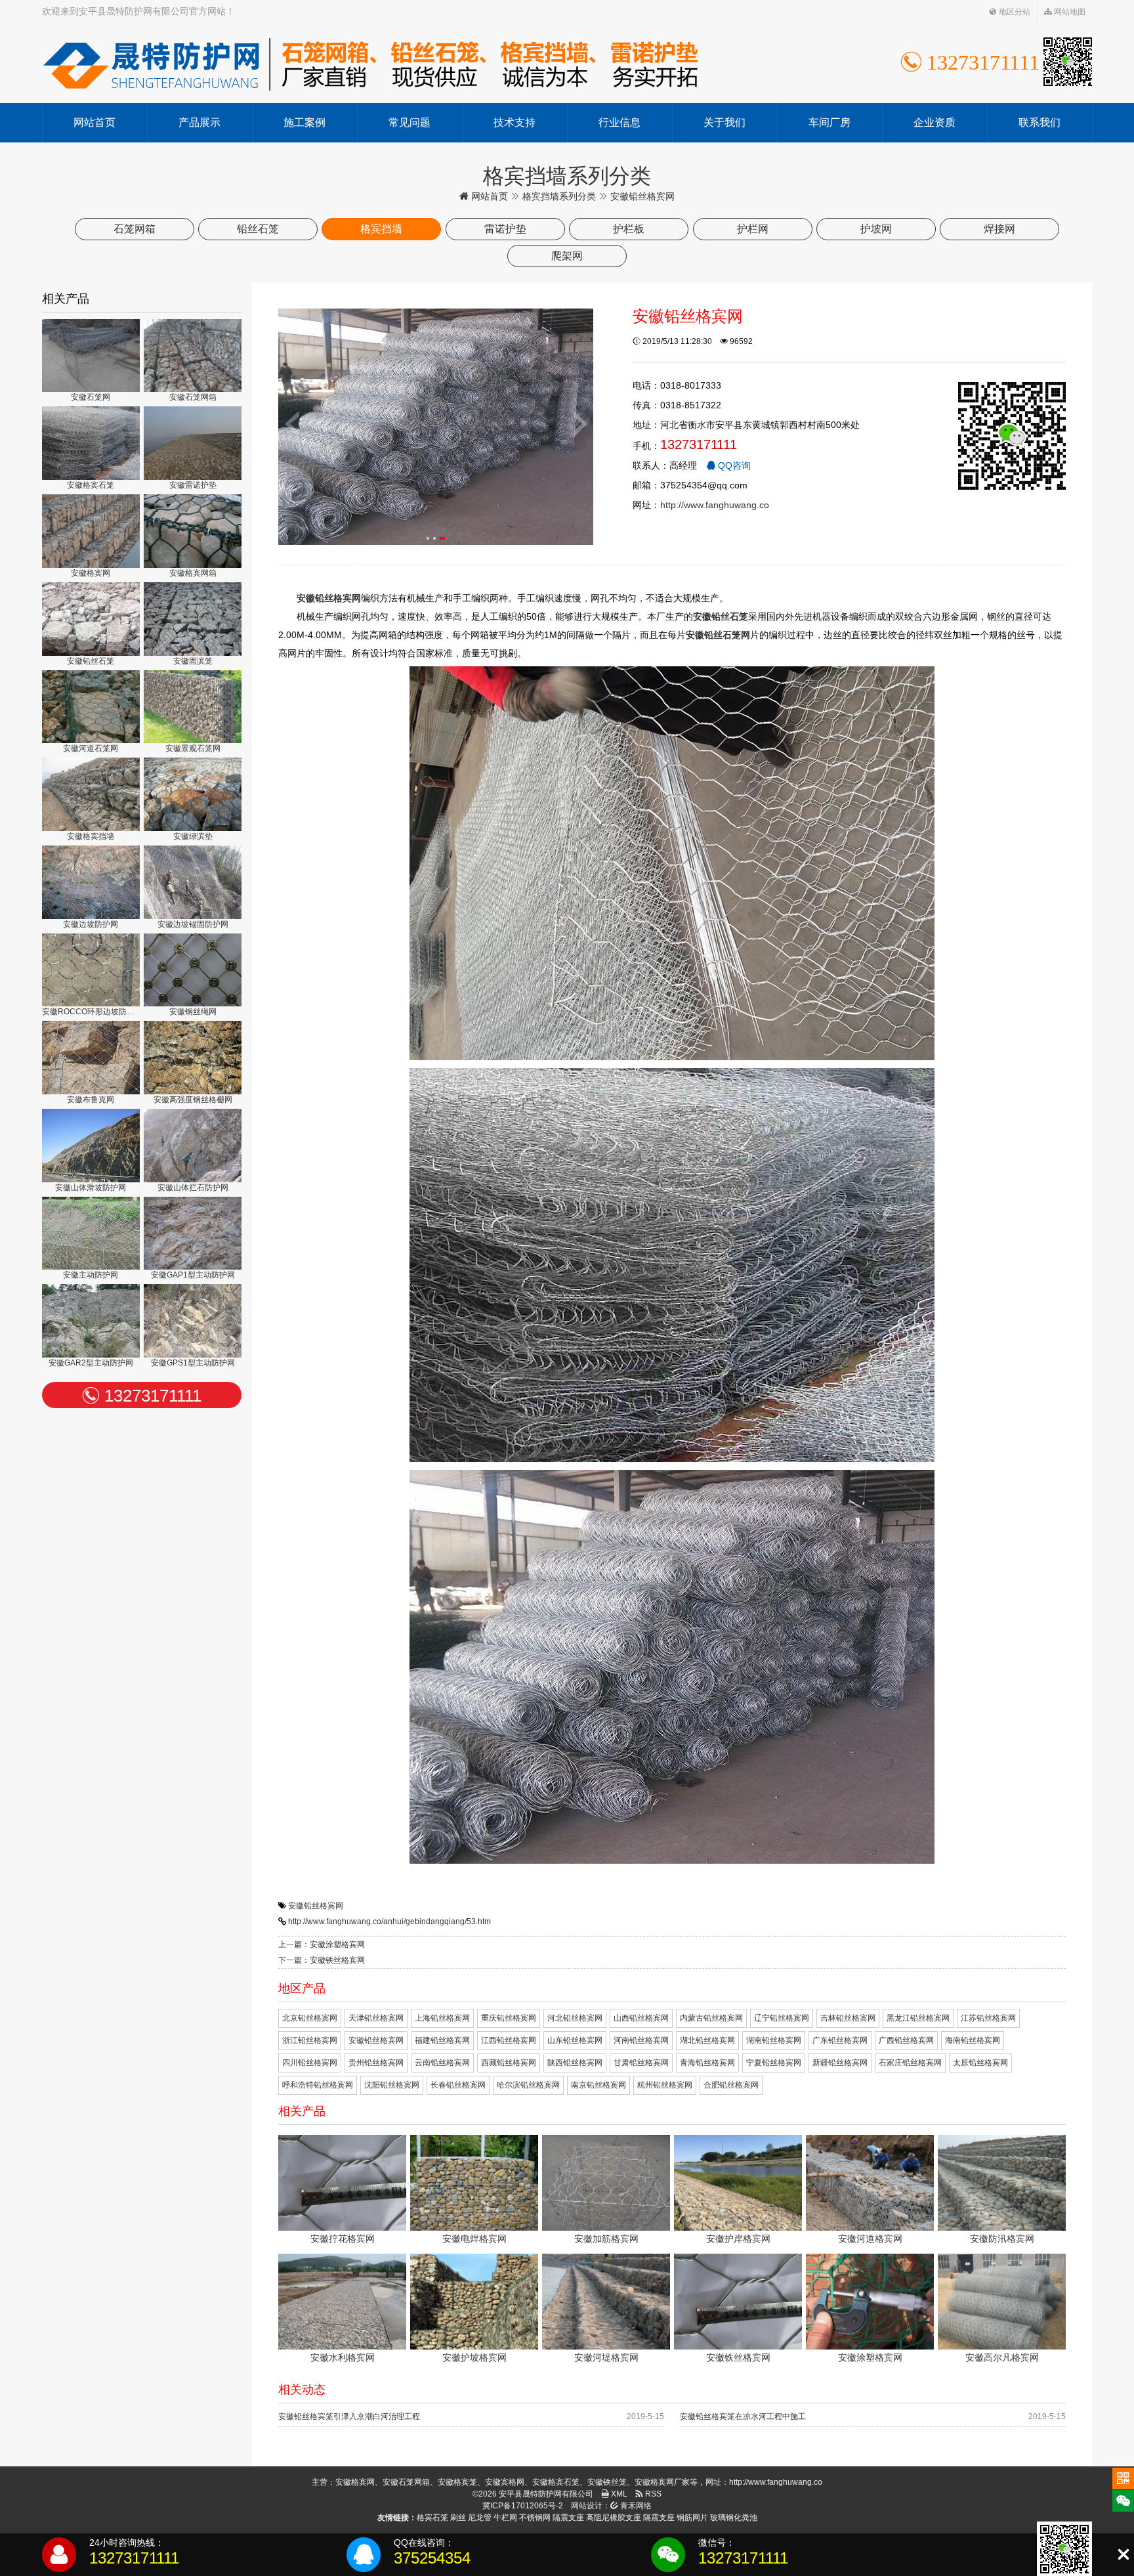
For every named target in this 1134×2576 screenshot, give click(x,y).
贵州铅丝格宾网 (376, 2063)
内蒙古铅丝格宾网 (711, 2018)
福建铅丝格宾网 (442, 2040)
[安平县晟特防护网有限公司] (370, 64)
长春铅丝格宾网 (458, 2085)
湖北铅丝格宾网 (707, 2040)
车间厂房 (829, 122)
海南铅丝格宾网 (973, 2040)
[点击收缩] (1123, 2555)
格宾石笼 (432, 2518)
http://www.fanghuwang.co (715, 505)
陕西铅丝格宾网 (575, 2063)
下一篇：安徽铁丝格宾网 (322, 1960)
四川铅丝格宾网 (310, 2063)
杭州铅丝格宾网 (665, 2085)
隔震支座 (568, 2518)
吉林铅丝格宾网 (848, 2018)
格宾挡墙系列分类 (559, 196)
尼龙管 (480, 2518)
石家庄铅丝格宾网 (910, 2063)
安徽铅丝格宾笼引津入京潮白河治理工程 (349, 2416)
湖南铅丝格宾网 (774, 2040)
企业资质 (934, 122)
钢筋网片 (692, 2518)
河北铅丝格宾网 (575, 2018)
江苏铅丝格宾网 (988, 2018)
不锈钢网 (535, 2518)
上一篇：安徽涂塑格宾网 (322, 1944)
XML (618, 2494)
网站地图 (1069, 12)
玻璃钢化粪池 (734, 2518)
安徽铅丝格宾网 (316, 1906)
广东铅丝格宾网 (840, 2040)
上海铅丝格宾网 (442, 2018)
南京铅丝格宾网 (598, 2085)
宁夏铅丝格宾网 (774, 2063)
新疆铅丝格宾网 (840, 2063)
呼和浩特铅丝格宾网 (318, 2085)
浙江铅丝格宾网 (310, 2040)
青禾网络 (635, 2506)
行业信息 (619, 122)
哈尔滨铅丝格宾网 (528, 2085)
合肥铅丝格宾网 (731, 2085)
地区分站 (1014, 12)
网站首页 (94, 122)
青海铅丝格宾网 (707, 2063)
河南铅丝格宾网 (641, 2040)
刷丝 (458, 2518)
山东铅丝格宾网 (575, 2040)
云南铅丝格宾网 (442, 2063)
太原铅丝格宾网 (980, 2063)
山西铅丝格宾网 (641, 2018)
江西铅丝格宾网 (509, 2040)
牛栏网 (505, 2518)
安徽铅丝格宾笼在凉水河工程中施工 (743, 2416)
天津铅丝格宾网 (376, 2018)
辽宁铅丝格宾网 (782, 2018)
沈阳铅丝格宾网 (392, 2085)
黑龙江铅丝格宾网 (918, 2018)
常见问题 (409, 122)
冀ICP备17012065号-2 (523, 2506)
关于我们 (724, 122)
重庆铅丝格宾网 (509, 2018)
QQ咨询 (733, 465)
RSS (652, 2494)
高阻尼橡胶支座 (614, 2518)
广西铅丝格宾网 (906, 2040)
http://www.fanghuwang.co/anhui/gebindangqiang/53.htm (389, 1921)
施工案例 (304, 122)
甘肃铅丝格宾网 (641, 2063)
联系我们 (1039, 122)
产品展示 (199, 122)
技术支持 (514, 122)
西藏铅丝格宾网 (509, 2063)
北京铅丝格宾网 (310, 2018)
